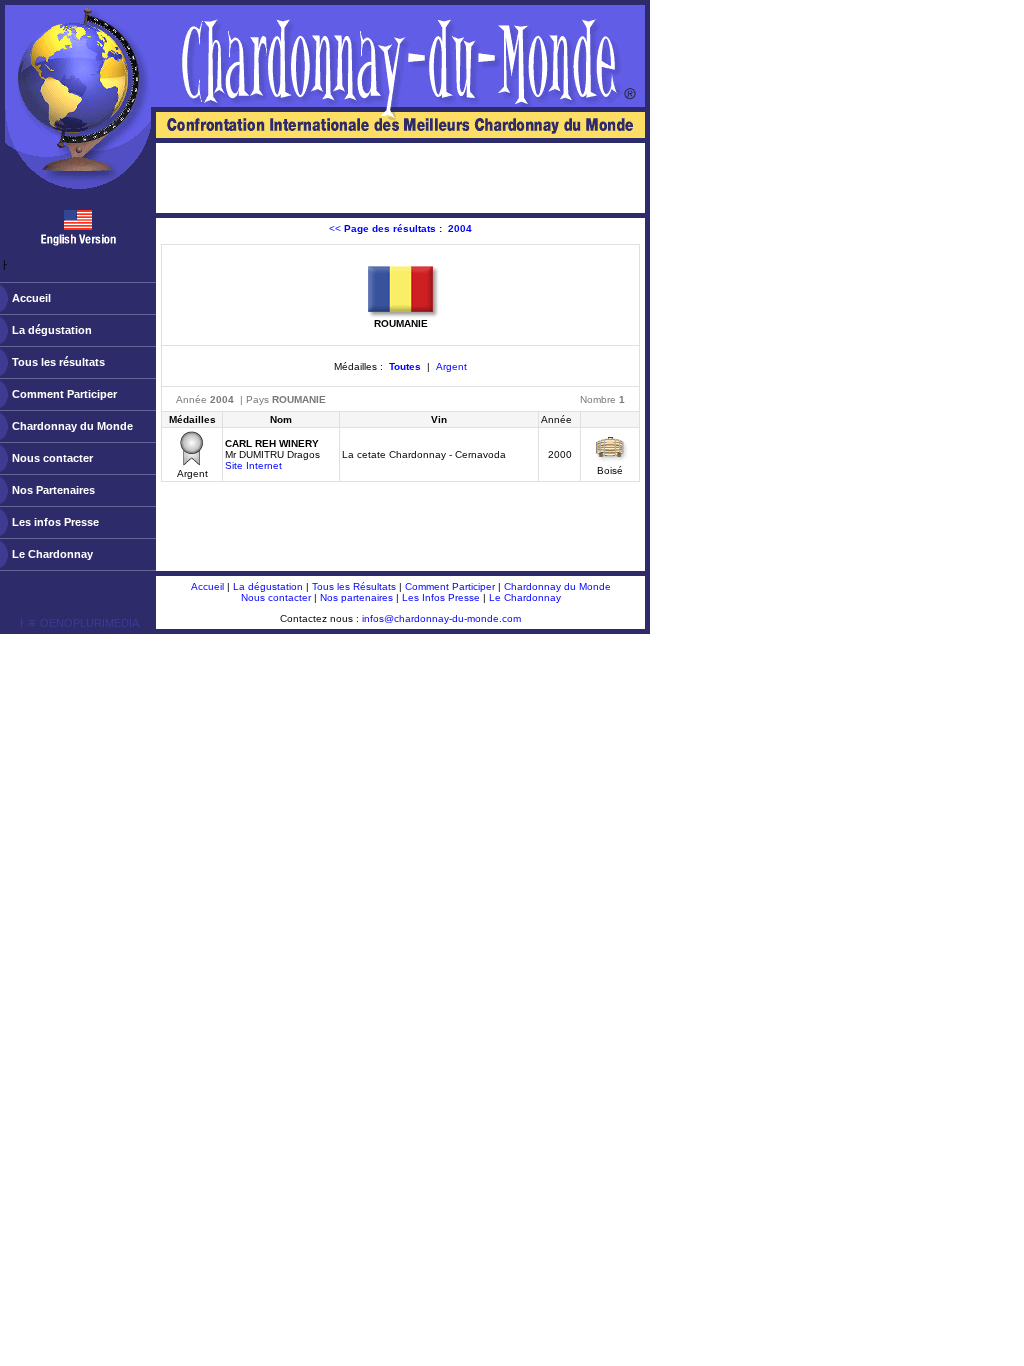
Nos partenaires (356, 597)
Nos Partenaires (53, 490)
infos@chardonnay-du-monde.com (441, 618)
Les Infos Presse (441, 597)
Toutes (405, 366)
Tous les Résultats (354, 586)
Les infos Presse (55, 522)
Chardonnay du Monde (72, 426)
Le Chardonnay (52, 554)
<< (400, 228)
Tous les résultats (58, 362)
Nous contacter (52, 458)
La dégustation (52, 330)
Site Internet (253, 465)
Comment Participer (64, 394)
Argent (451, 366)
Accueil (31, 298)
